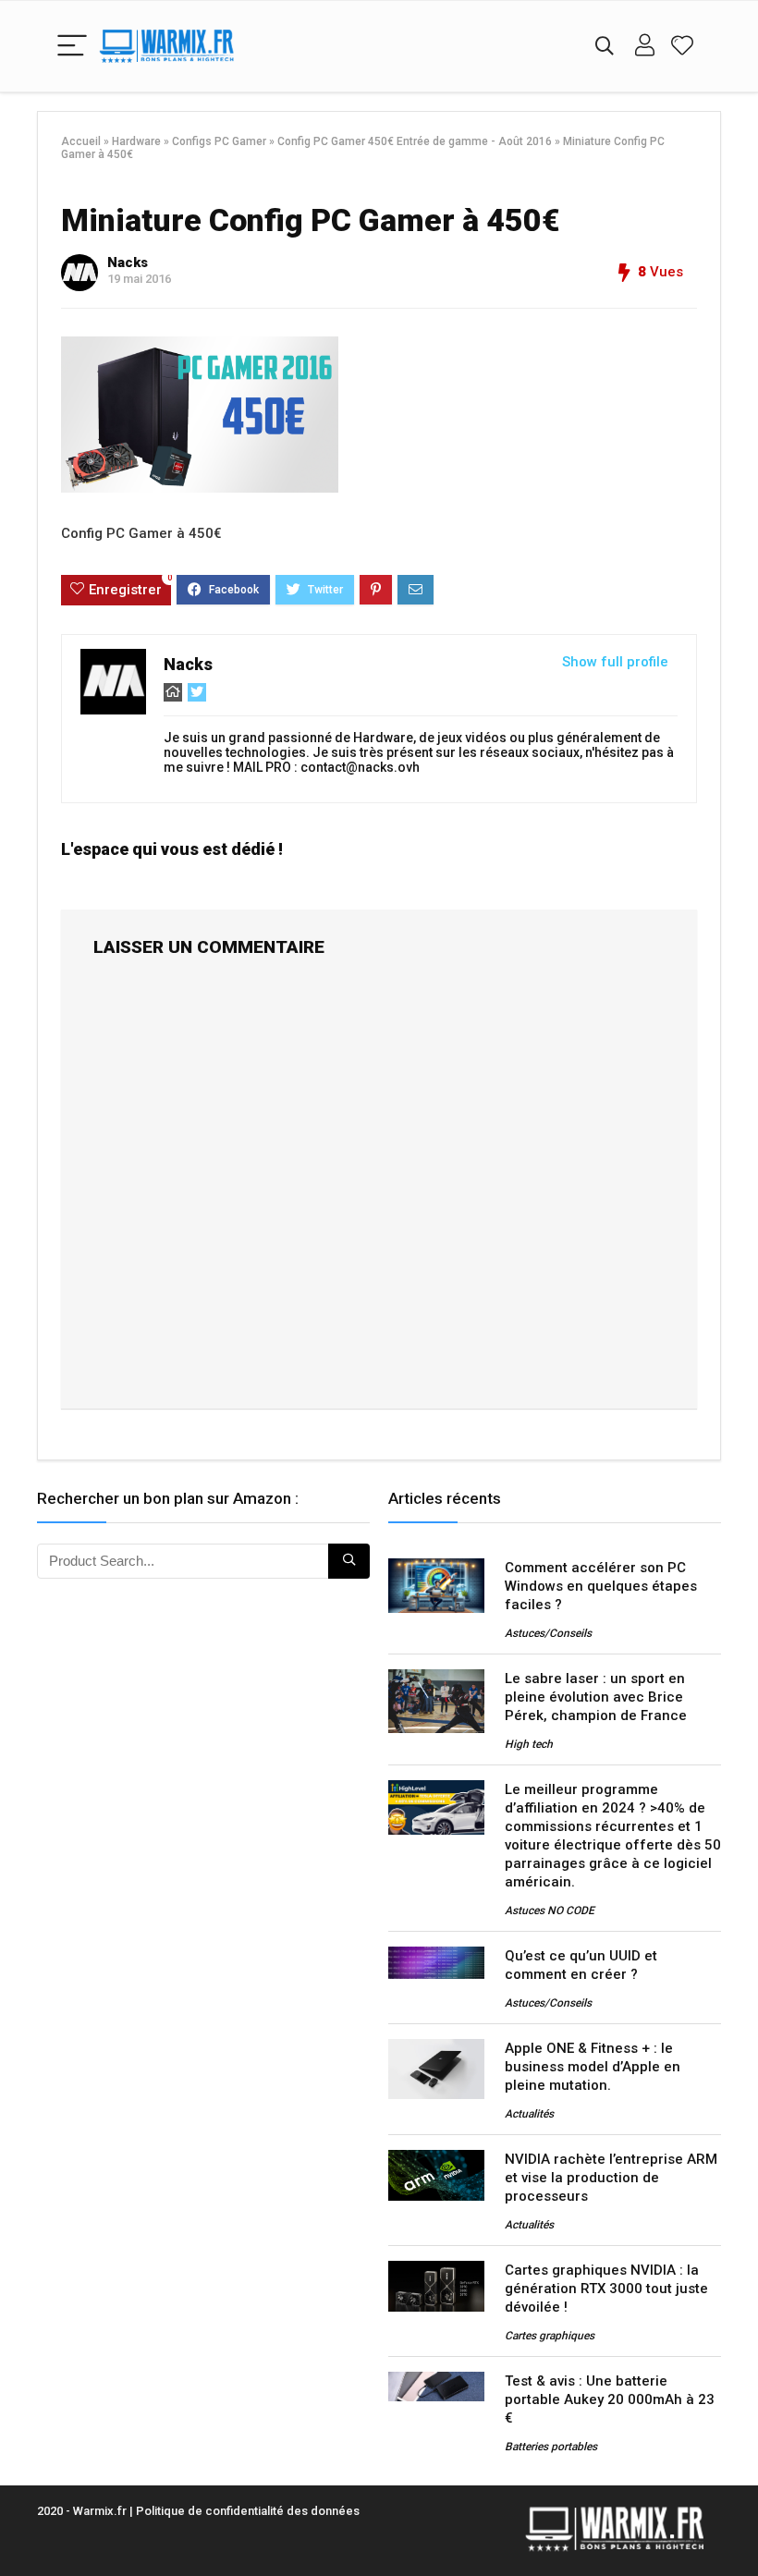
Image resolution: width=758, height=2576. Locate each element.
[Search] (605, 47)
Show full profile (615, 662)
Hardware (136, 141)
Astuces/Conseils (548, 1633)
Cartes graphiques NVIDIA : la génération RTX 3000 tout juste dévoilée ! (606, 2289)
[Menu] (72, 47)
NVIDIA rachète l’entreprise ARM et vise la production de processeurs (611, 2178)
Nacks (128, 262)
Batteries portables (551, 2447)
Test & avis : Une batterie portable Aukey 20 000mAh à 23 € (610, 2399)
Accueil (81, 141)
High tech (529, 1744)
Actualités (529, 2114)
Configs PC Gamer (219, 141)
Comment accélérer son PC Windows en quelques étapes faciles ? (601, 1586)
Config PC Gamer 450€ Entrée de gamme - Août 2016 (415, 141)
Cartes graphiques (550, 2336)
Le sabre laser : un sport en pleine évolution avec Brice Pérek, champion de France (596, 1697)
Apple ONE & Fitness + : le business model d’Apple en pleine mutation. (593, 2067)
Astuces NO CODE (550, 1911)
